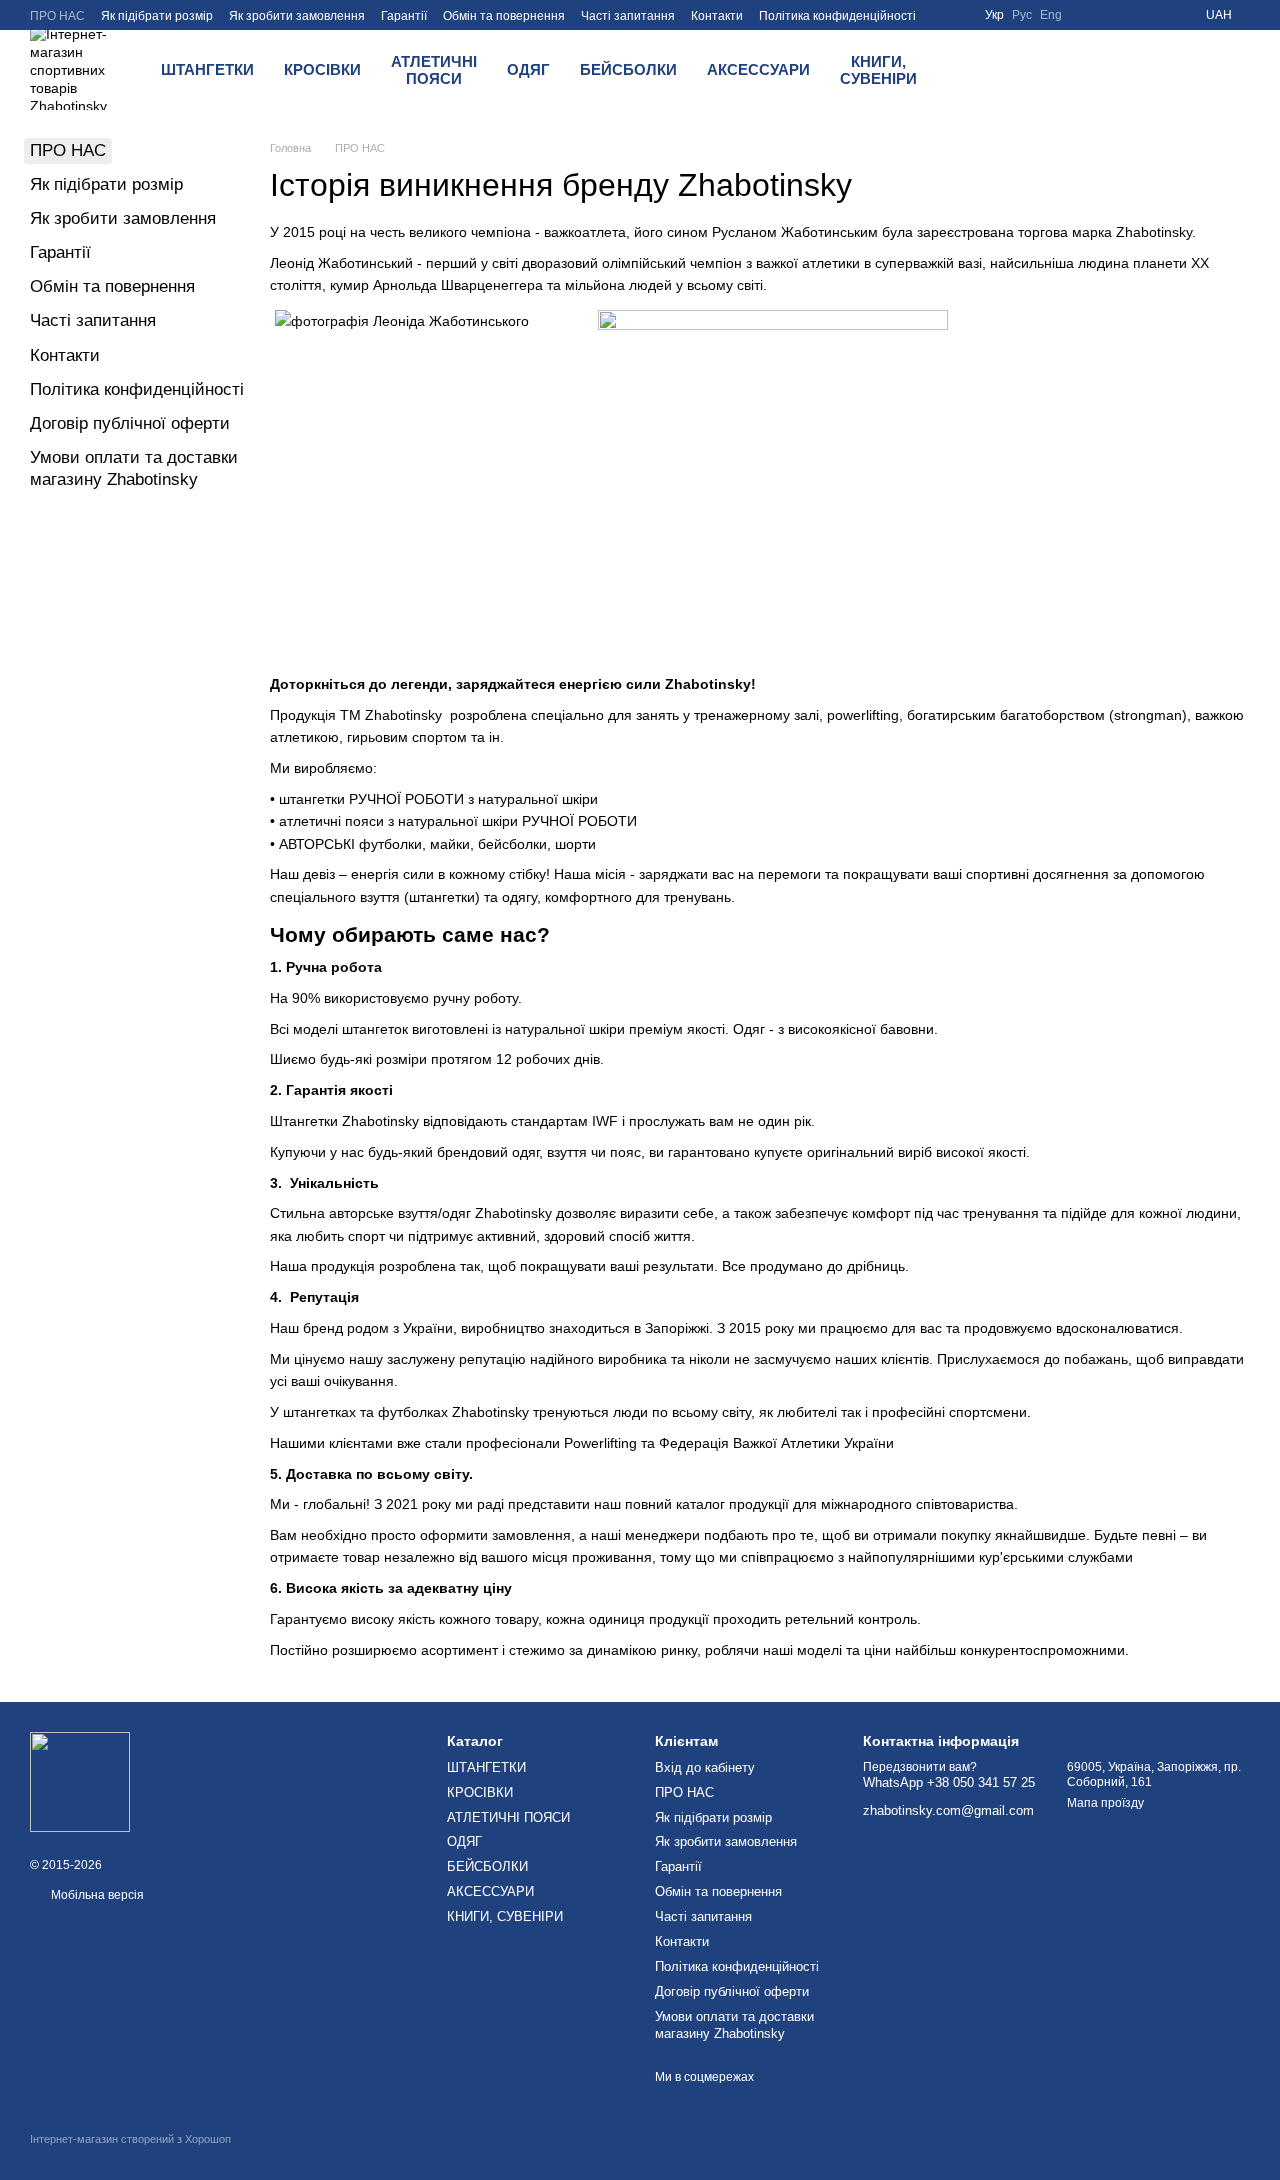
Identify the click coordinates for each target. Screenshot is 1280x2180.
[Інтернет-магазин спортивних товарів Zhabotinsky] (80, 1781)
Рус (1022, 15)
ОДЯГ (528, 69)
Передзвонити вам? (920, 1767)
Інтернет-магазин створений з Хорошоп (130, 2139)
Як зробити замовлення (297, 16)
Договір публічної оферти (130, 423)
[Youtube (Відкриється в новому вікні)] (1110, 15)
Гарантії (404, 16)
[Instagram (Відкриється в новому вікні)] (1134, 15)
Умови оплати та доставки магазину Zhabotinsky (734, 2025)
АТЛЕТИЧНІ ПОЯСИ (434, 70)
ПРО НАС (57, 16)
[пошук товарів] (984, 70)
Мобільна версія (96, 1895)
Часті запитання (628, 16)
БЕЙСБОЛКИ (628, 69)
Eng (1051, 15)
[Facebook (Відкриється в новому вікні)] (1086, 15)
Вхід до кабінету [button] (705, 1767)
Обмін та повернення (504, 16)
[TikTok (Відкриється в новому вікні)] (1158, 15)
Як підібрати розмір (157, 16)
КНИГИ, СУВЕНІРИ (878, 70)
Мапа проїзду (1105, 1803)
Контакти (717, 16)
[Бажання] (1036, 70)
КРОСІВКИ (322, 69)
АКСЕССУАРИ (758, 69)
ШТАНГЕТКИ (207, 69)
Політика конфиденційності (837, 16)
